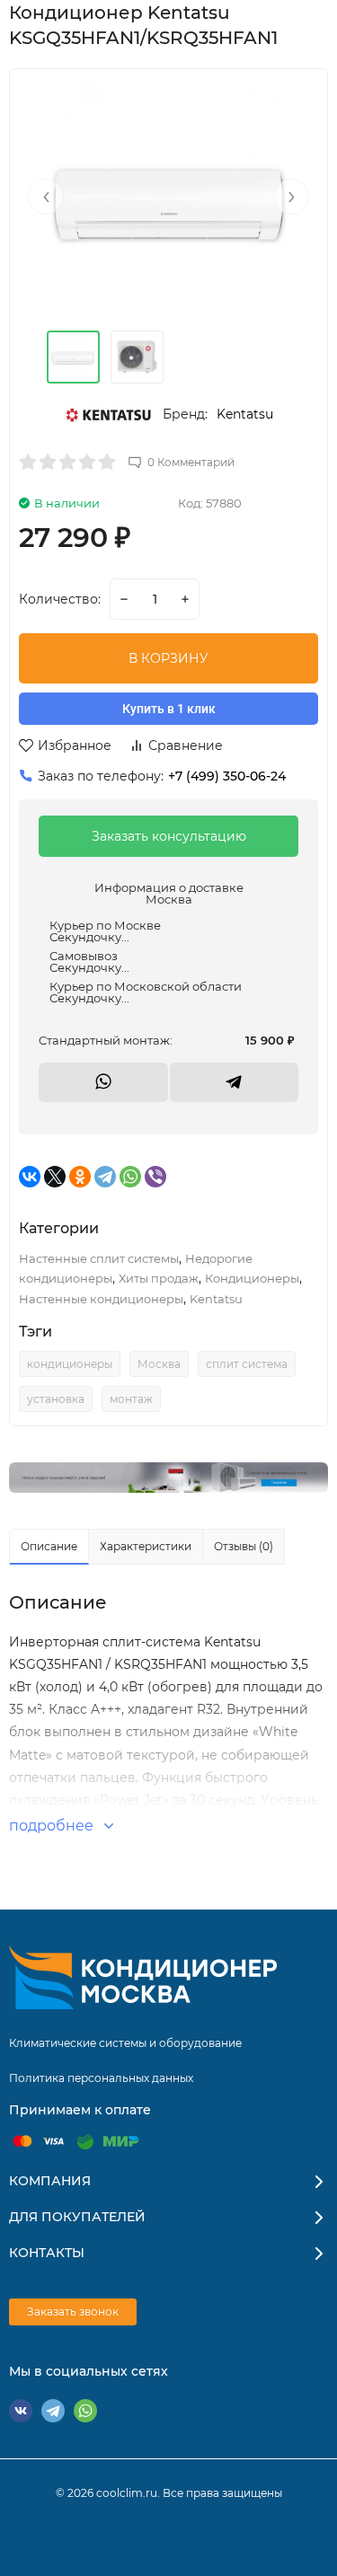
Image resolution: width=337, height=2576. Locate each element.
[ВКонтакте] (30, 1177)
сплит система (247, 1364)
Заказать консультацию (169, 836)
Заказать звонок (73, 2311)
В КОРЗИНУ (168, 658)
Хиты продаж (159, 1278)
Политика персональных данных (101, 2078)
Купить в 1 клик (169, 709)
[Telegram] (105, 1177)
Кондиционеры (252, 1278)
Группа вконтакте (21, 2411)
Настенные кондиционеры (101, 1299)
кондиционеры (70, 1364)
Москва (159, 1364)
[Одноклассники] (80, 1177)
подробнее (53, 1826)
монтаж (131, 1399)
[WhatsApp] (130, 1177)
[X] (55, 1177)
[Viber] (155, 1177)
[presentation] (46, 197)
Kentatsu (245, 414)
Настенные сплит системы (99, 1258)
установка (56, 1399)
